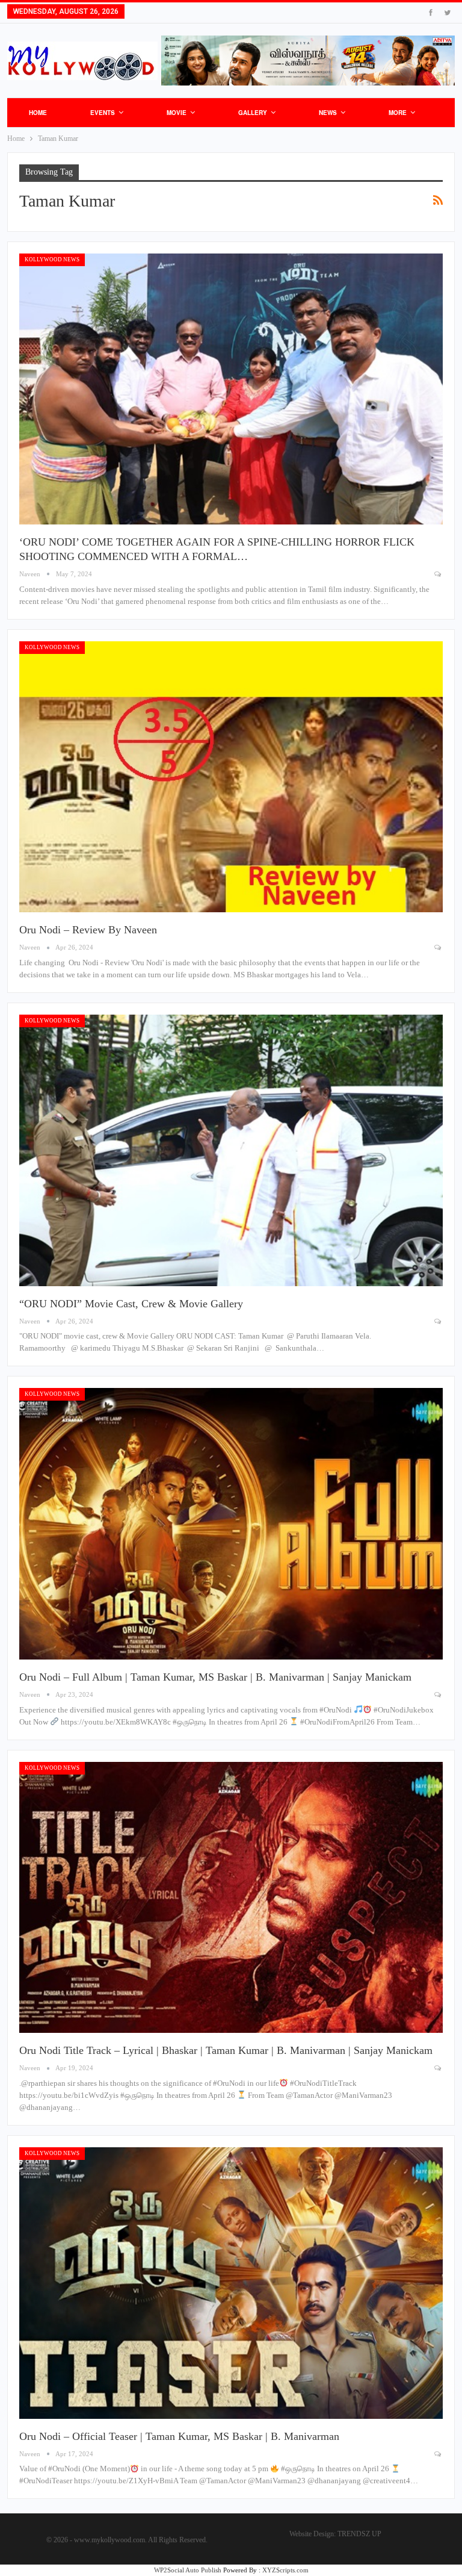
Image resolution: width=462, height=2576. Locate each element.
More (398, 113)
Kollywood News (52, 260)
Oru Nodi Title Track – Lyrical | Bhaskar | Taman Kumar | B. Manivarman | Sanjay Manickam (226, 2050)
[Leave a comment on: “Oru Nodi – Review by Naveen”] (439, 947)
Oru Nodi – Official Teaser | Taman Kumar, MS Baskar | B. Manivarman (179, 2436)
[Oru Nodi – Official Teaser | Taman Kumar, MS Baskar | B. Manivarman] (231, 2283)
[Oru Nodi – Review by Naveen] (231, 777)
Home (38, 113)
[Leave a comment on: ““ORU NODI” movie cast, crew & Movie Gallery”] (439, 1321)
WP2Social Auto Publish (188, 2570)
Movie (177, 113)
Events (103, 113)
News (328, 113)
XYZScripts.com (285, 2570)
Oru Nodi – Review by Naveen (88, 930)
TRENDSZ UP (359, 2534)
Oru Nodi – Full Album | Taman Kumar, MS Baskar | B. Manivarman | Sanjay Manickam (215, 1677)
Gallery (253, 113)
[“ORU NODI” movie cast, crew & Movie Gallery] (231, 1150)
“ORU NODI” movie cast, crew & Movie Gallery (131, 1304)
